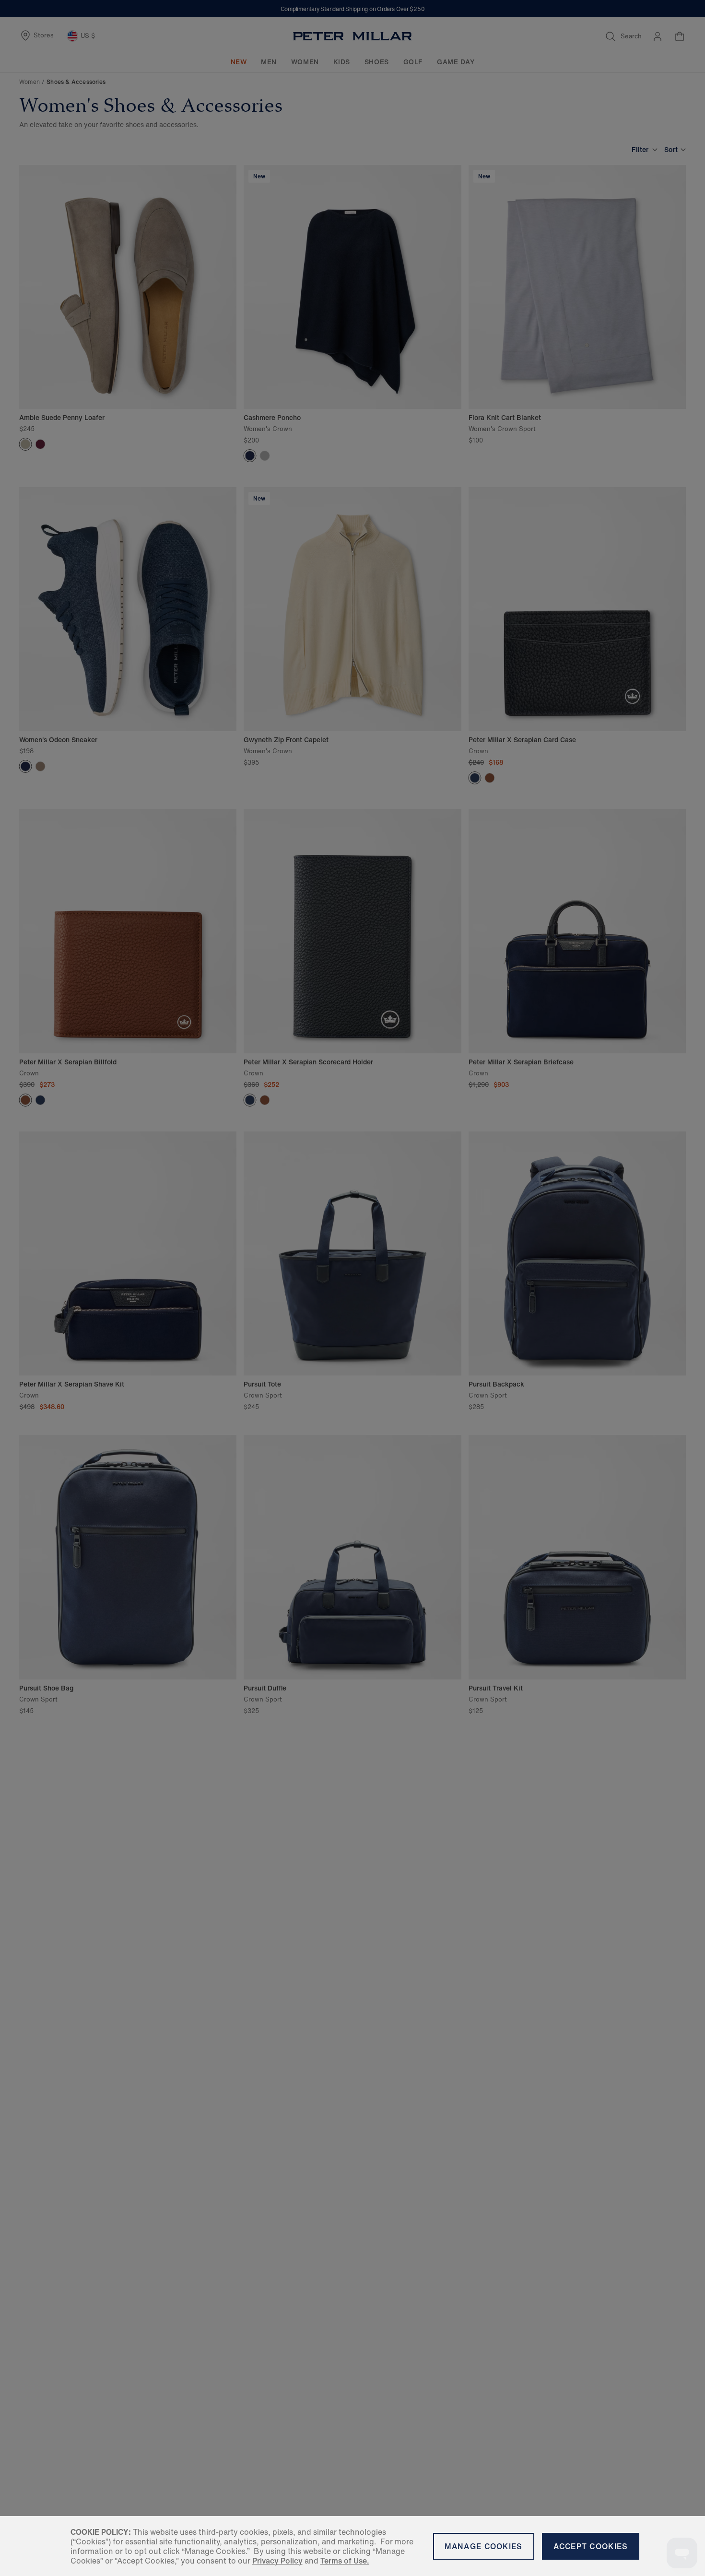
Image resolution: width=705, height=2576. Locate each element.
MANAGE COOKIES (484, 2546)
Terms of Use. (345, 2561)
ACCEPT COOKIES (591, 2546)
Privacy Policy (277, 2561)
